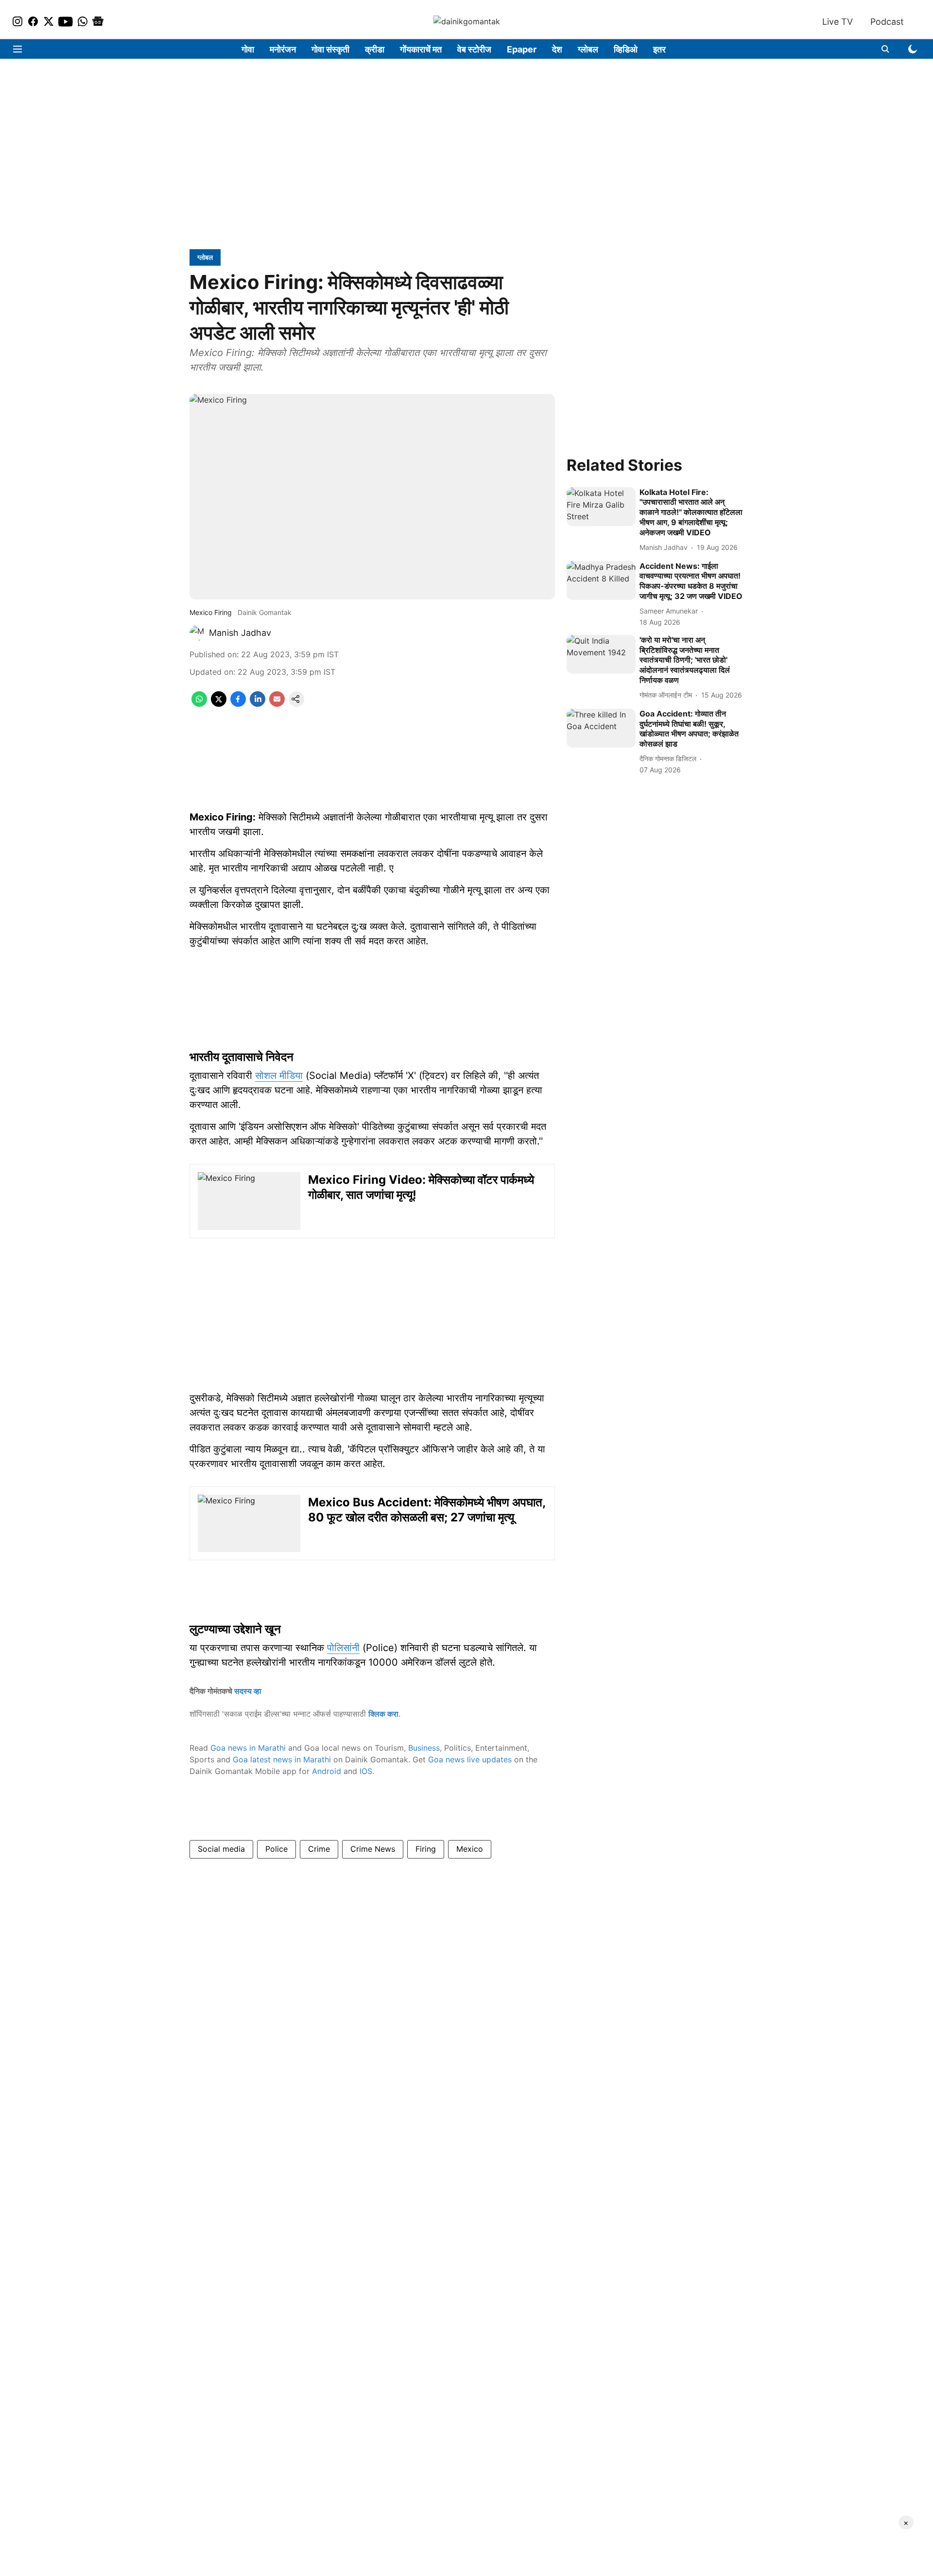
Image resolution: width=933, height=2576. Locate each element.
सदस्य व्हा (248, 1691)
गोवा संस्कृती (330, 49)
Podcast (887, 22)
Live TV (838, 22)
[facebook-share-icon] (238, 704)
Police (276, 1849)
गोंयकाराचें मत (421, 49)
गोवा (248, 49)
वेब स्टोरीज (474, 49)
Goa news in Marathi (248, 1748)
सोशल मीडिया (279, 1075)
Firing (426, 1849)
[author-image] (197, 633)
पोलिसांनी (343, 1648)
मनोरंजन (283, 49)
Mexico (470, 1849)
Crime (319, 1849)
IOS (366, 1771)
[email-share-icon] (277, 704)
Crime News (373, 1849)
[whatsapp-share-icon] (199, 704)
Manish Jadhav (240, 633)
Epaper (522, 49)
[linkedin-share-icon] (258, 704)
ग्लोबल (588, 49)
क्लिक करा (383, 1714)
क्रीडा (375, 49)
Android (327, 1771)
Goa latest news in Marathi (282, 1759)
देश (557, 49)
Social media (221, 1849)
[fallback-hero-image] (601, 507)
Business (424, 1748)
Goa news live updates (470, 1759)
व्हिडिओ (626, 49)
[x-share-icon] (219, 704)
